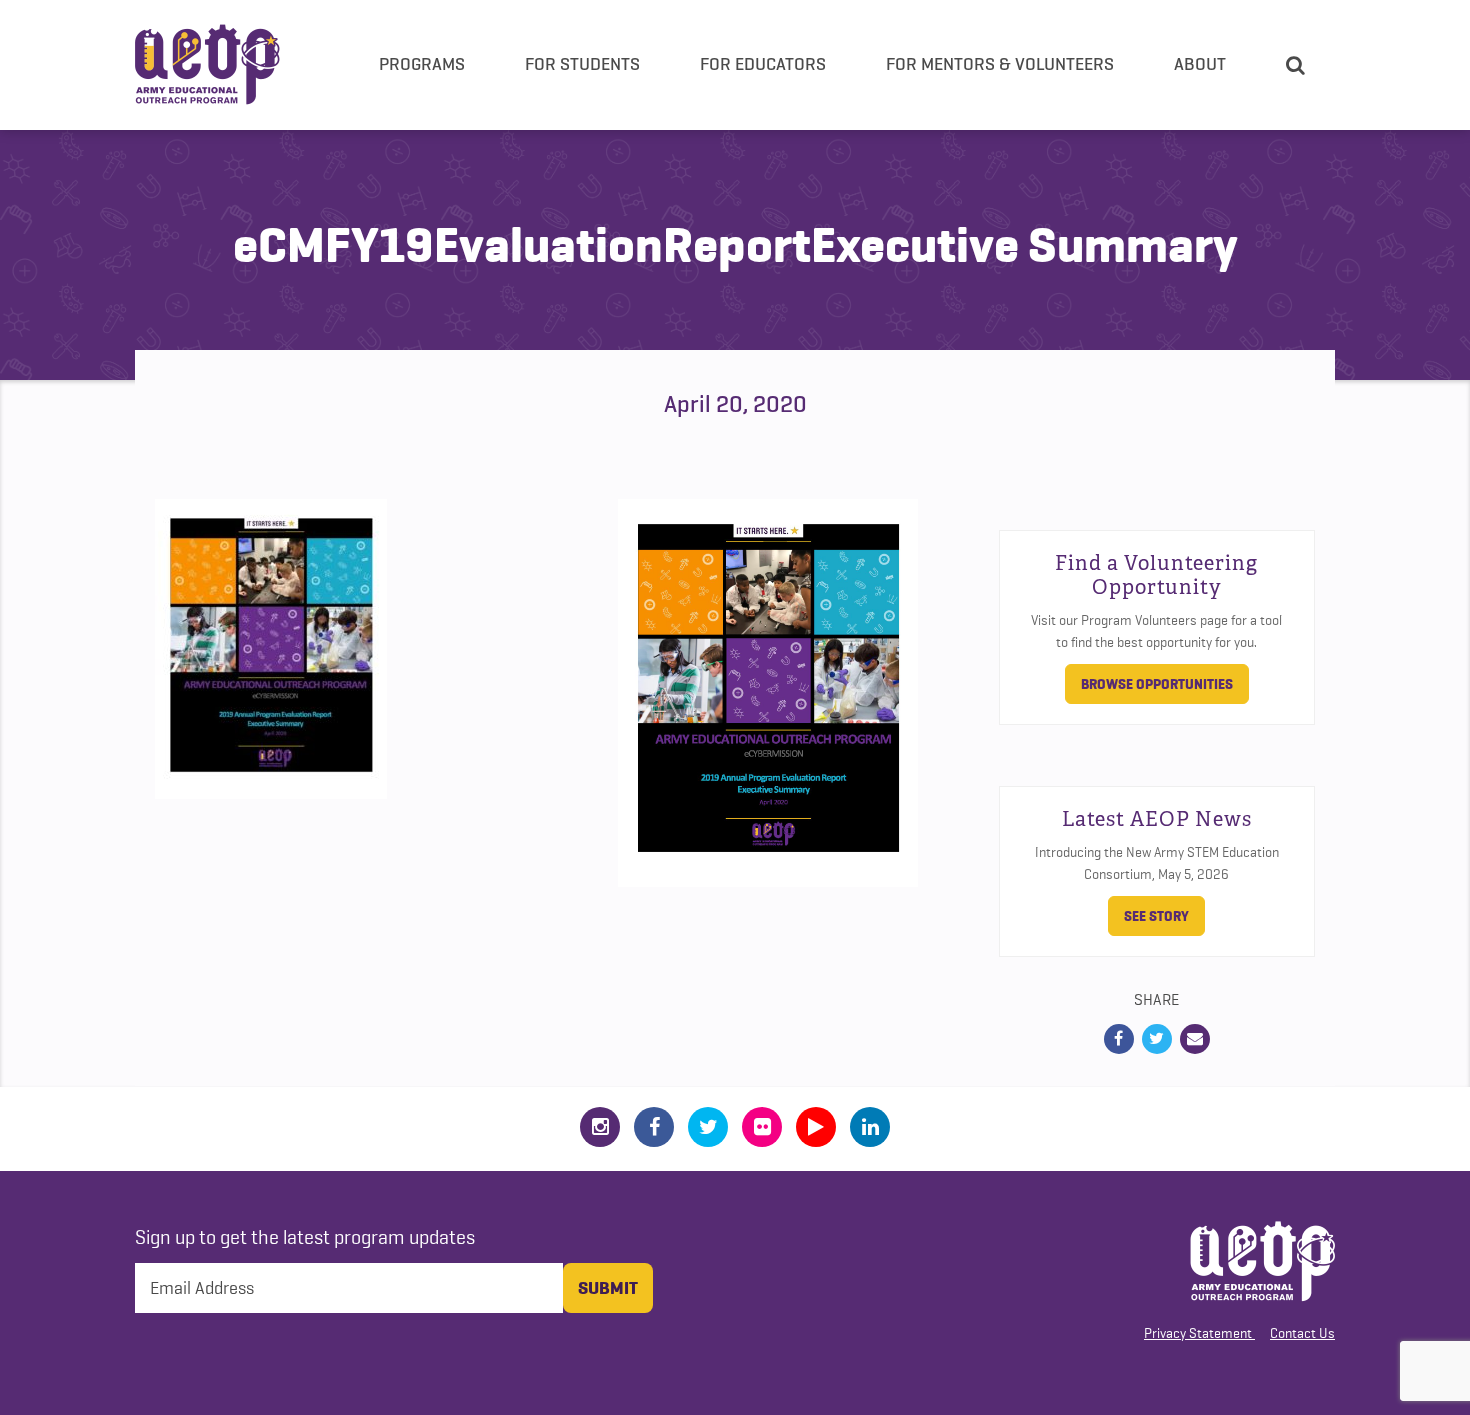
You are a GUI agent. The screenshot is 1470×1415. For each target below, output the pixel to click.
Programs (422, 64)
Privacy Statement (1198, 1333)
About (1200, 64)
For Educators (763, 64)
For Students (582, 64)
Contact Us (1302, 1333)
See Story (1156, 916)
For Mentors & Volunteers (1000, 64)
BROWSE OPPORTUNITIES (1157, 684)
